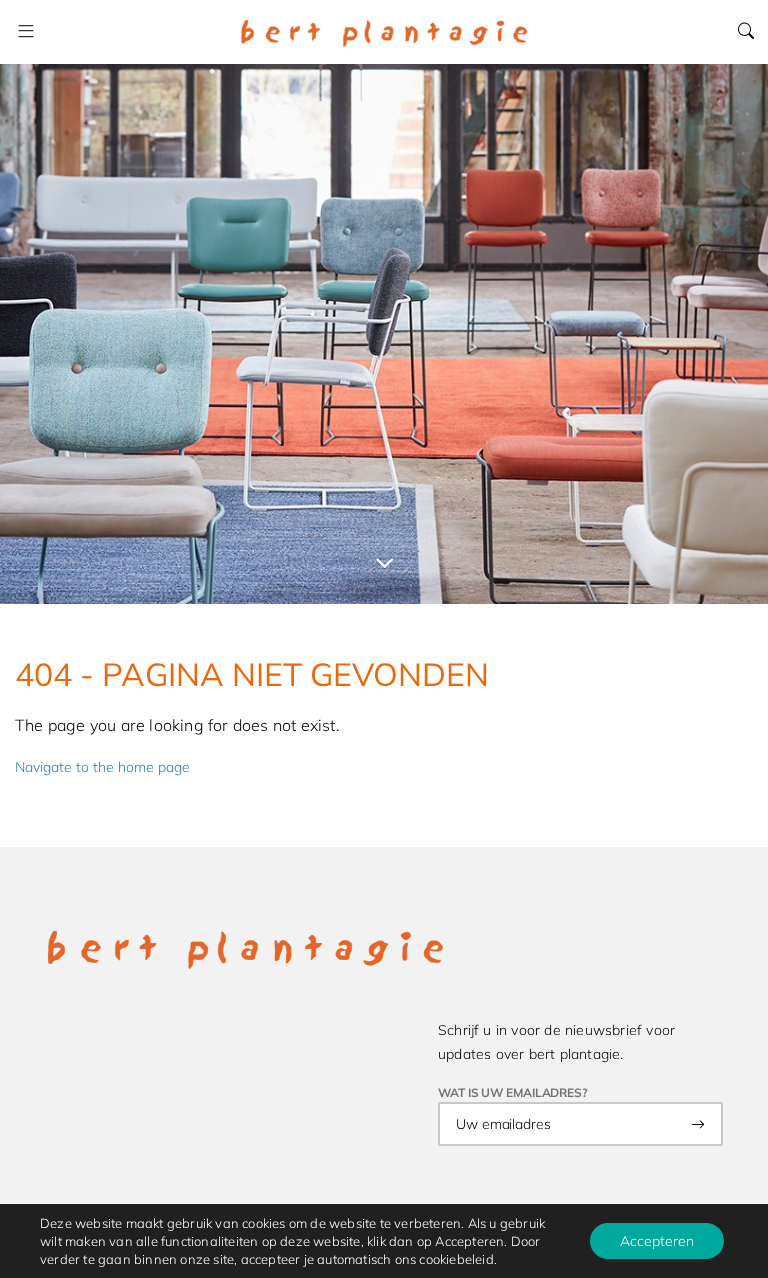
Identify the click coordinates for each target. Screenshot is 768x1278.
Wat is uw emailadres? (513, 1092)
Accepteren (657, 1241)
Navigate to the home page (102, 767)
